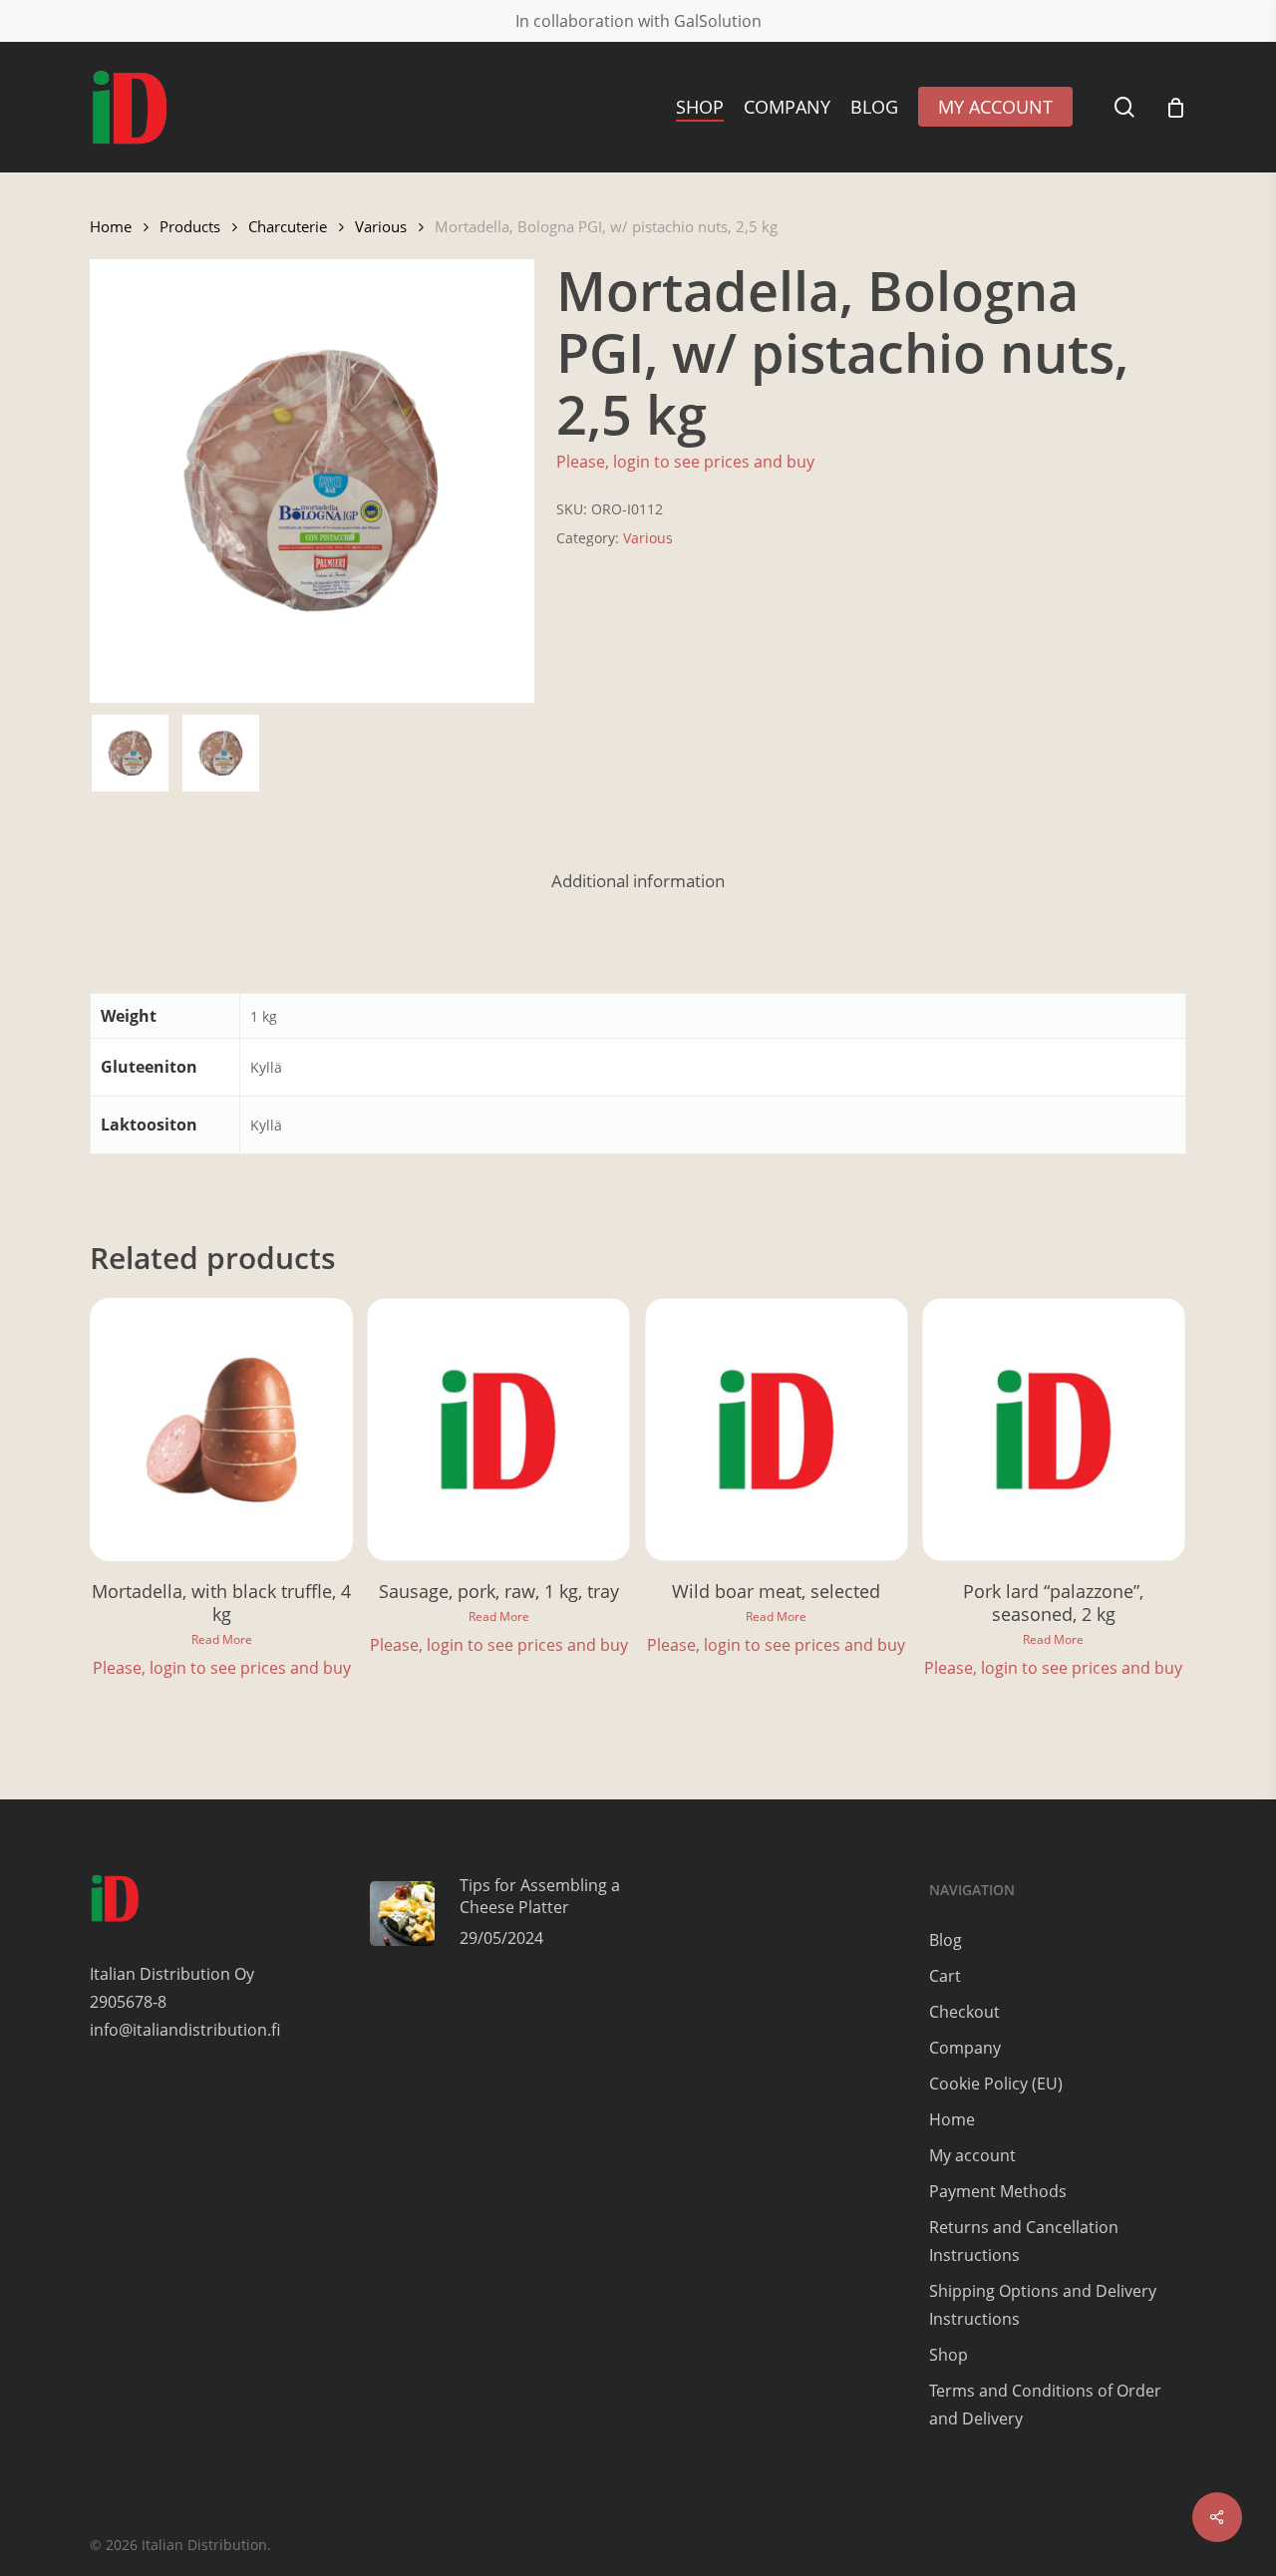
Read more (222, 1640)
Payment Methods (998, 2191)
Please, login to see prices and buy (685, 462)
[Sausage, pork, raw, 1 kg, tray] (498, 1430)
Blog (946, 1940)
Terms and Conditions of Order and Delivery (1045, 2405)
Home (111, 226)
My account (972, 2155)
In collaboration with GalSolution (638, 21)
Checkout (964, 2012)
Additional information (638, 881)
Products (190, 226)
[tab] (638, 882)
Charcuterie (288, 226)
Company (965, 2048)
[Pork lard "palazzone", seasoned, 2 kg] (1054, 1430)
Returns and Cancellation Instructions (1024, 2241)
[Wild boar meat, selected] (777, 1430)
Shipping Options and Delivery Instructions (1043, 2305)
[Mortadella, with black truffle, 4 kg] (221, 1430)
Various (381, 226)
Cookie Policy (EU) (996, 2084)
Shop (949, 2355)
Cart (945, 1976)
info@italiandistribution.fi (185, 2030)
